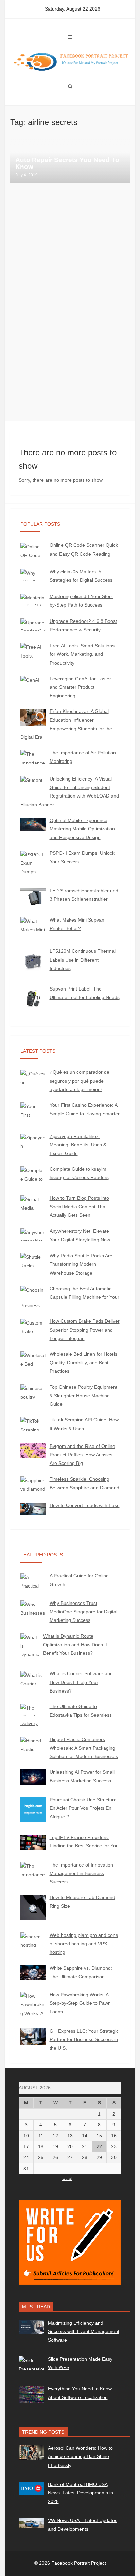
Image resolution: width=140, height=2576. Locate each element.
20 (70, 2146)
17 (26, 2146)
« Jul (67, 2178)
